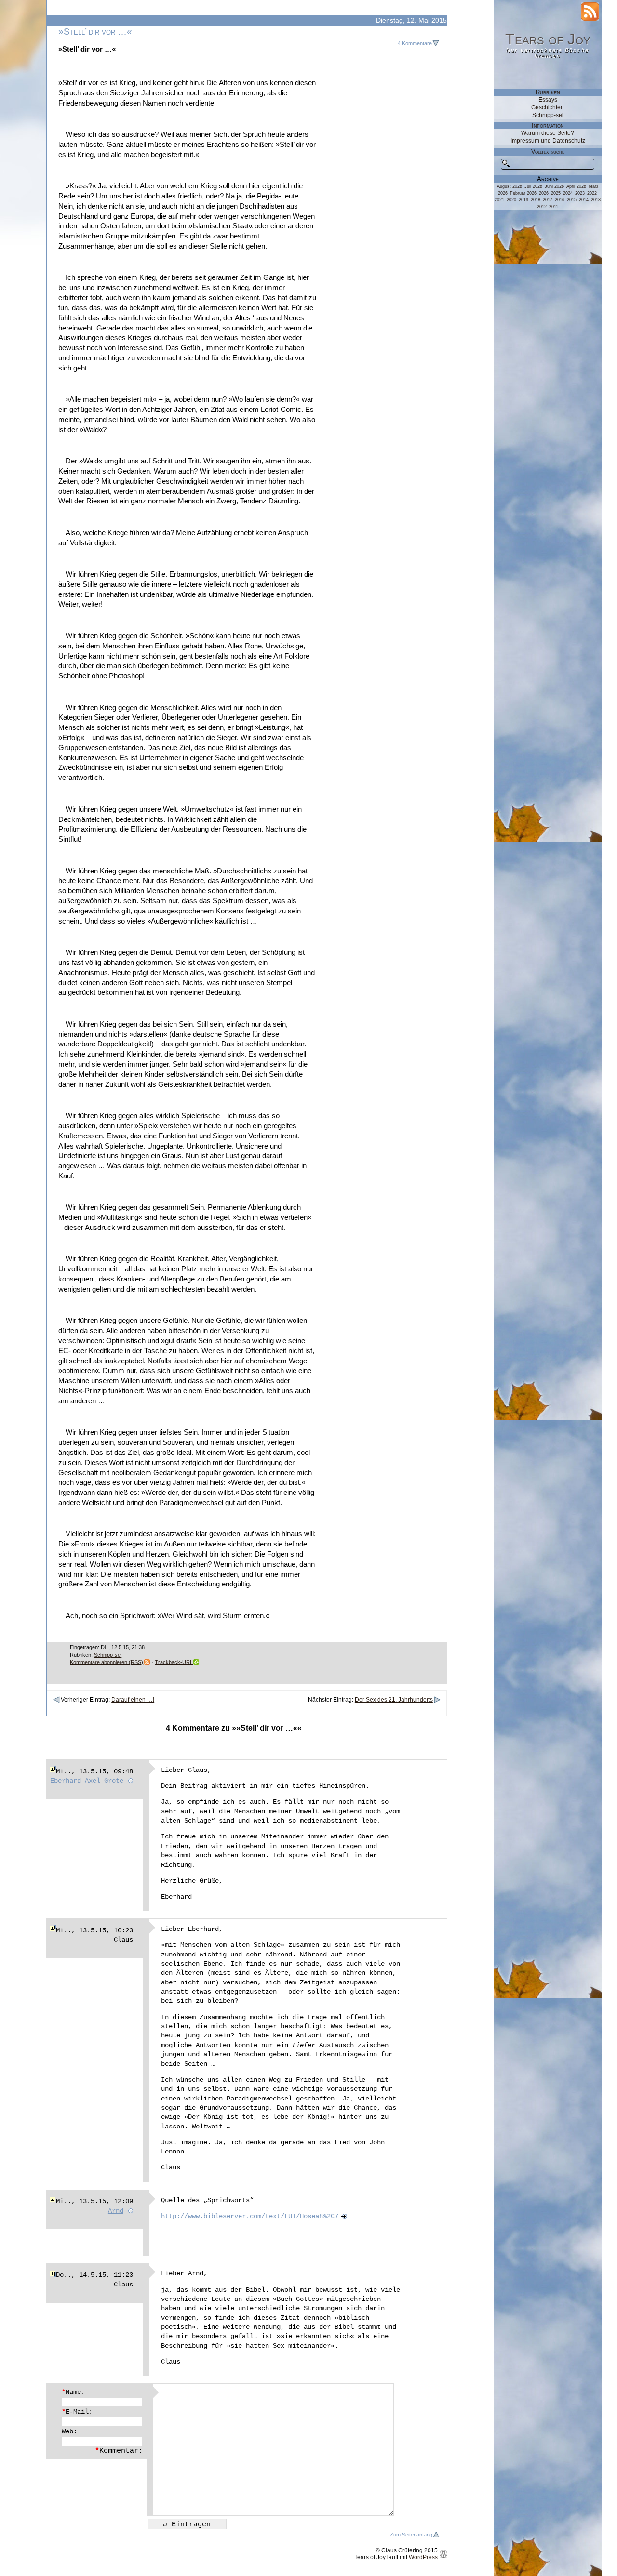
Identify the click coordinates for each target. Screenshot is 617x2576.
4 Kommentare (415, 43)
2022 (592, 193)
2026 (544, 193)
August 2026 (510, 186)
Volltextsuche (548, 152)
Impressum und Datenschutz (548, 141)
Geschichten (548, 107)
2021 (499, 200)
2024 (568, 193)
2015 (572, 200)
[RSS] (590, 12)
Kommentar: (119, 2451)
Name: (73, 2392)
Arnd (116, 2211)
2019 (523, 200)
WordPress (423, 2557)
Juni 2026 (554, 186)
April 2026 (576, 186)
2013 (596, 200)
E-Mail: (77, 2412)
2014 (584, 200)
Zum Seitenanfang (411, 2535)
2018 (536, 200)
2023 (580, 193)
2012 (542, 207)
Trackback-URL (174, 1662)
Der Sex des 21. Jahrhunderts (394, 1700)
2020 (511, 200)
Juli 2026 (533, 186)
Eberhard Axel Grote (87, 1781)
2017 (548, 200)
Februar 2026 (523, 193)
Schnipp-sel (108, 1655)
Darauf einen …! (133, 1700)
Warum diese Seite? (548, 133)
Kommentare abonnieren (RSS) (107, 1662)
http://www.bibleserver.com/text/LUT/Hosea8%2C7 (250, 2216)
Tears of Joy (548, 39)
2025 (556, 193)
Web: (69, 2431)
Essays (548, 100)
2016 (560, 200)
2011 (554, 207)
